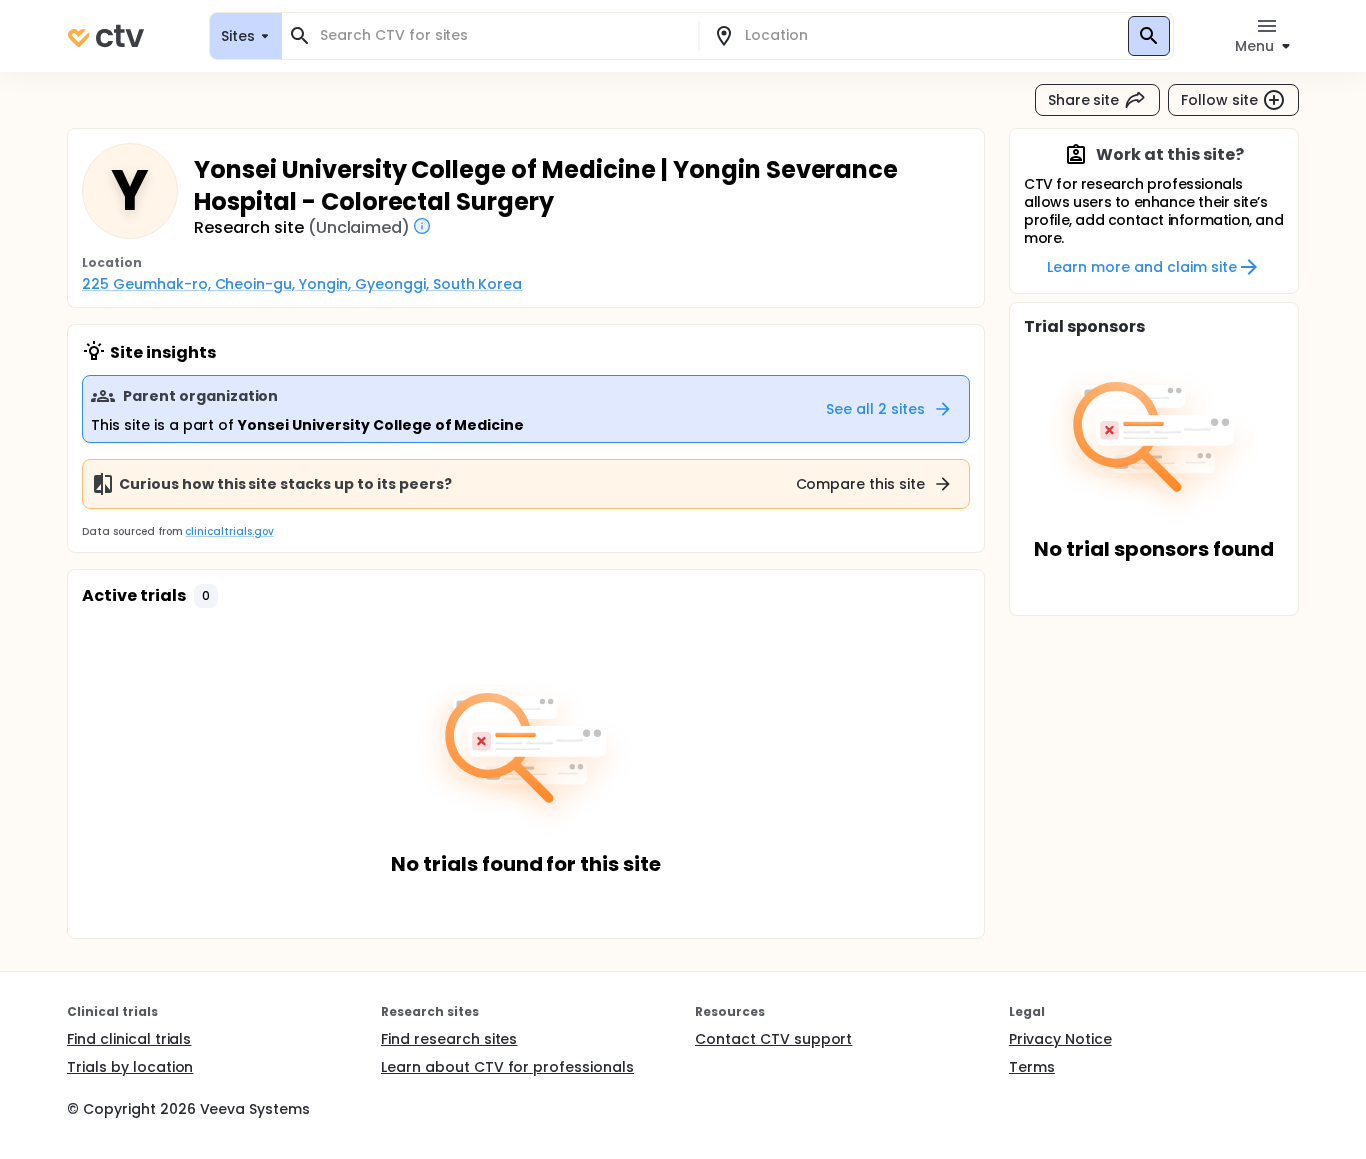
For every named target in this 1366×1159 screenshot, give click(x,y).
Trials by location (130, 1067)
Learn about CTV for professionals (507, 1067)
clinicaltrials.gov (229, 531)
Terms (1032, 1067)
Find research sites (449, 1039)
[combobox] (502, 35)
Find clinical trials (129, 1039)
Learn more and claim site (1141, 267)
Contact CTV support (773, 1039)
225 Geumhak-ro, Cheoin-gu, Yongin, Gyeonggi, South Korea (302, 284)
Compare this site (861, 484)
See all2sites (875, 409)
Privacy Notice (1060, 1039)
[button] (206, 596)
